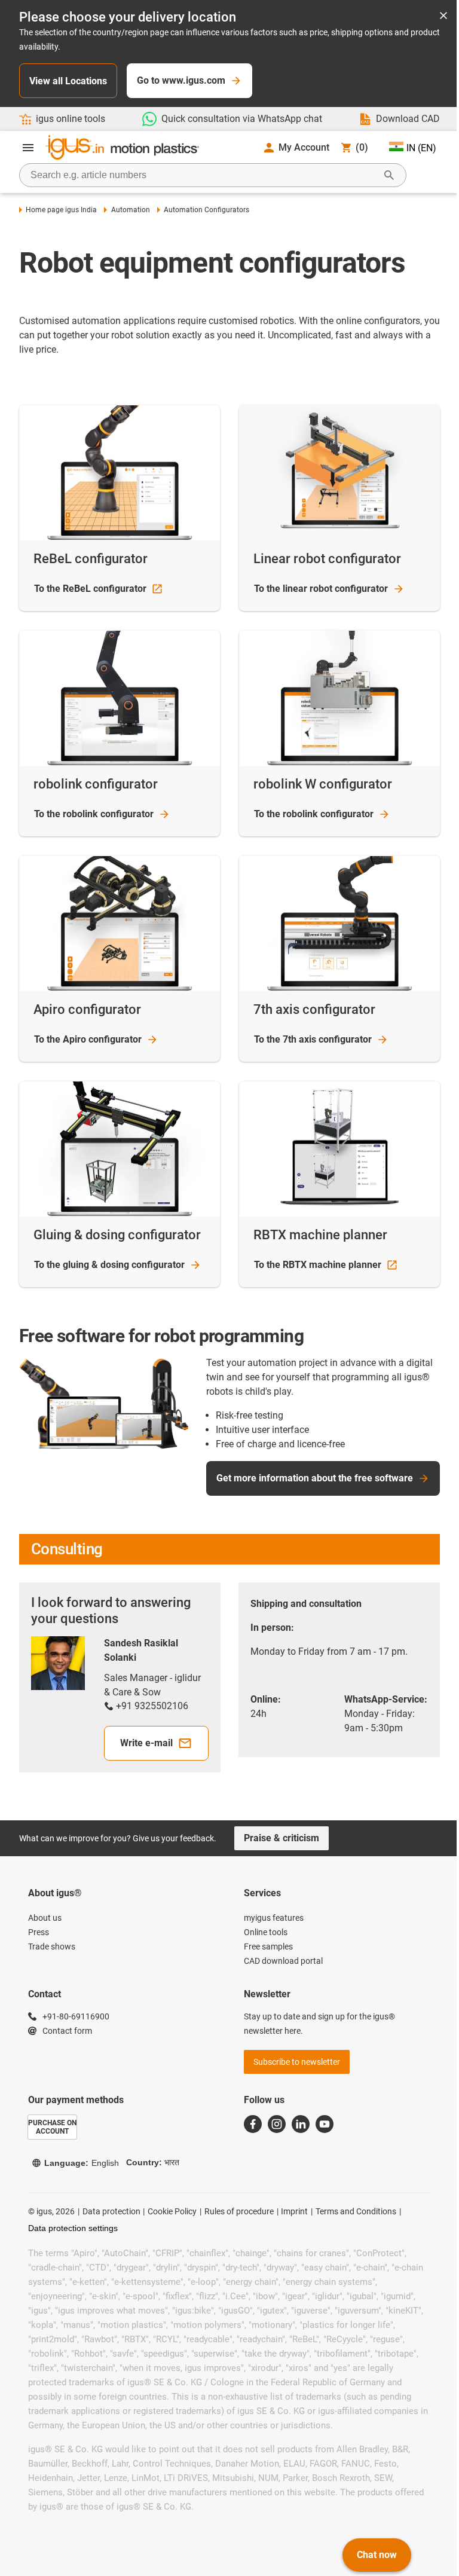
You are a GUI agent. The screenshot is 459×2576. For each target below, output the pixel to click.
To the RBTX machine (318, 1265)
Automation (130, 210)
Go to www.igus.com (181, 80)
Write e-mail (146, 1743)
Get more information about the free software (315, 1478)
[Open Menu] (28, 148)
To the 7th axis (313, 1039)
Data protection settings (73, 2228)
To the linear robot (321, 589)
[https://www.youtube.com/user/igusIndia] (325, 2124)
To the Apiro (88, 1039)
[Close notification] (443, 16)
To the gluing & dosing (109, 1265)
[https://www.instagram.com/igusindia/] (277, 2124)
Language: (82, 2163)
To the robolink (94, 814)
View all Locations (68, 81)
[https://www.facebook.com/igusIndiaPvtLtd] (253, 2124)
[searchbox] (203, 175)
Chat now (377, 2555)
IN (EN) (421, 148)
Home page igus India (61, 210)
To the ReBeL (90, 589)
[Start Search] (389, 175)
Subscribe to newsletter (297, 2062)
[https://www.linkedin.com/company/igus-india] (301, 2124)
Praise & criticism (281, 1838)
